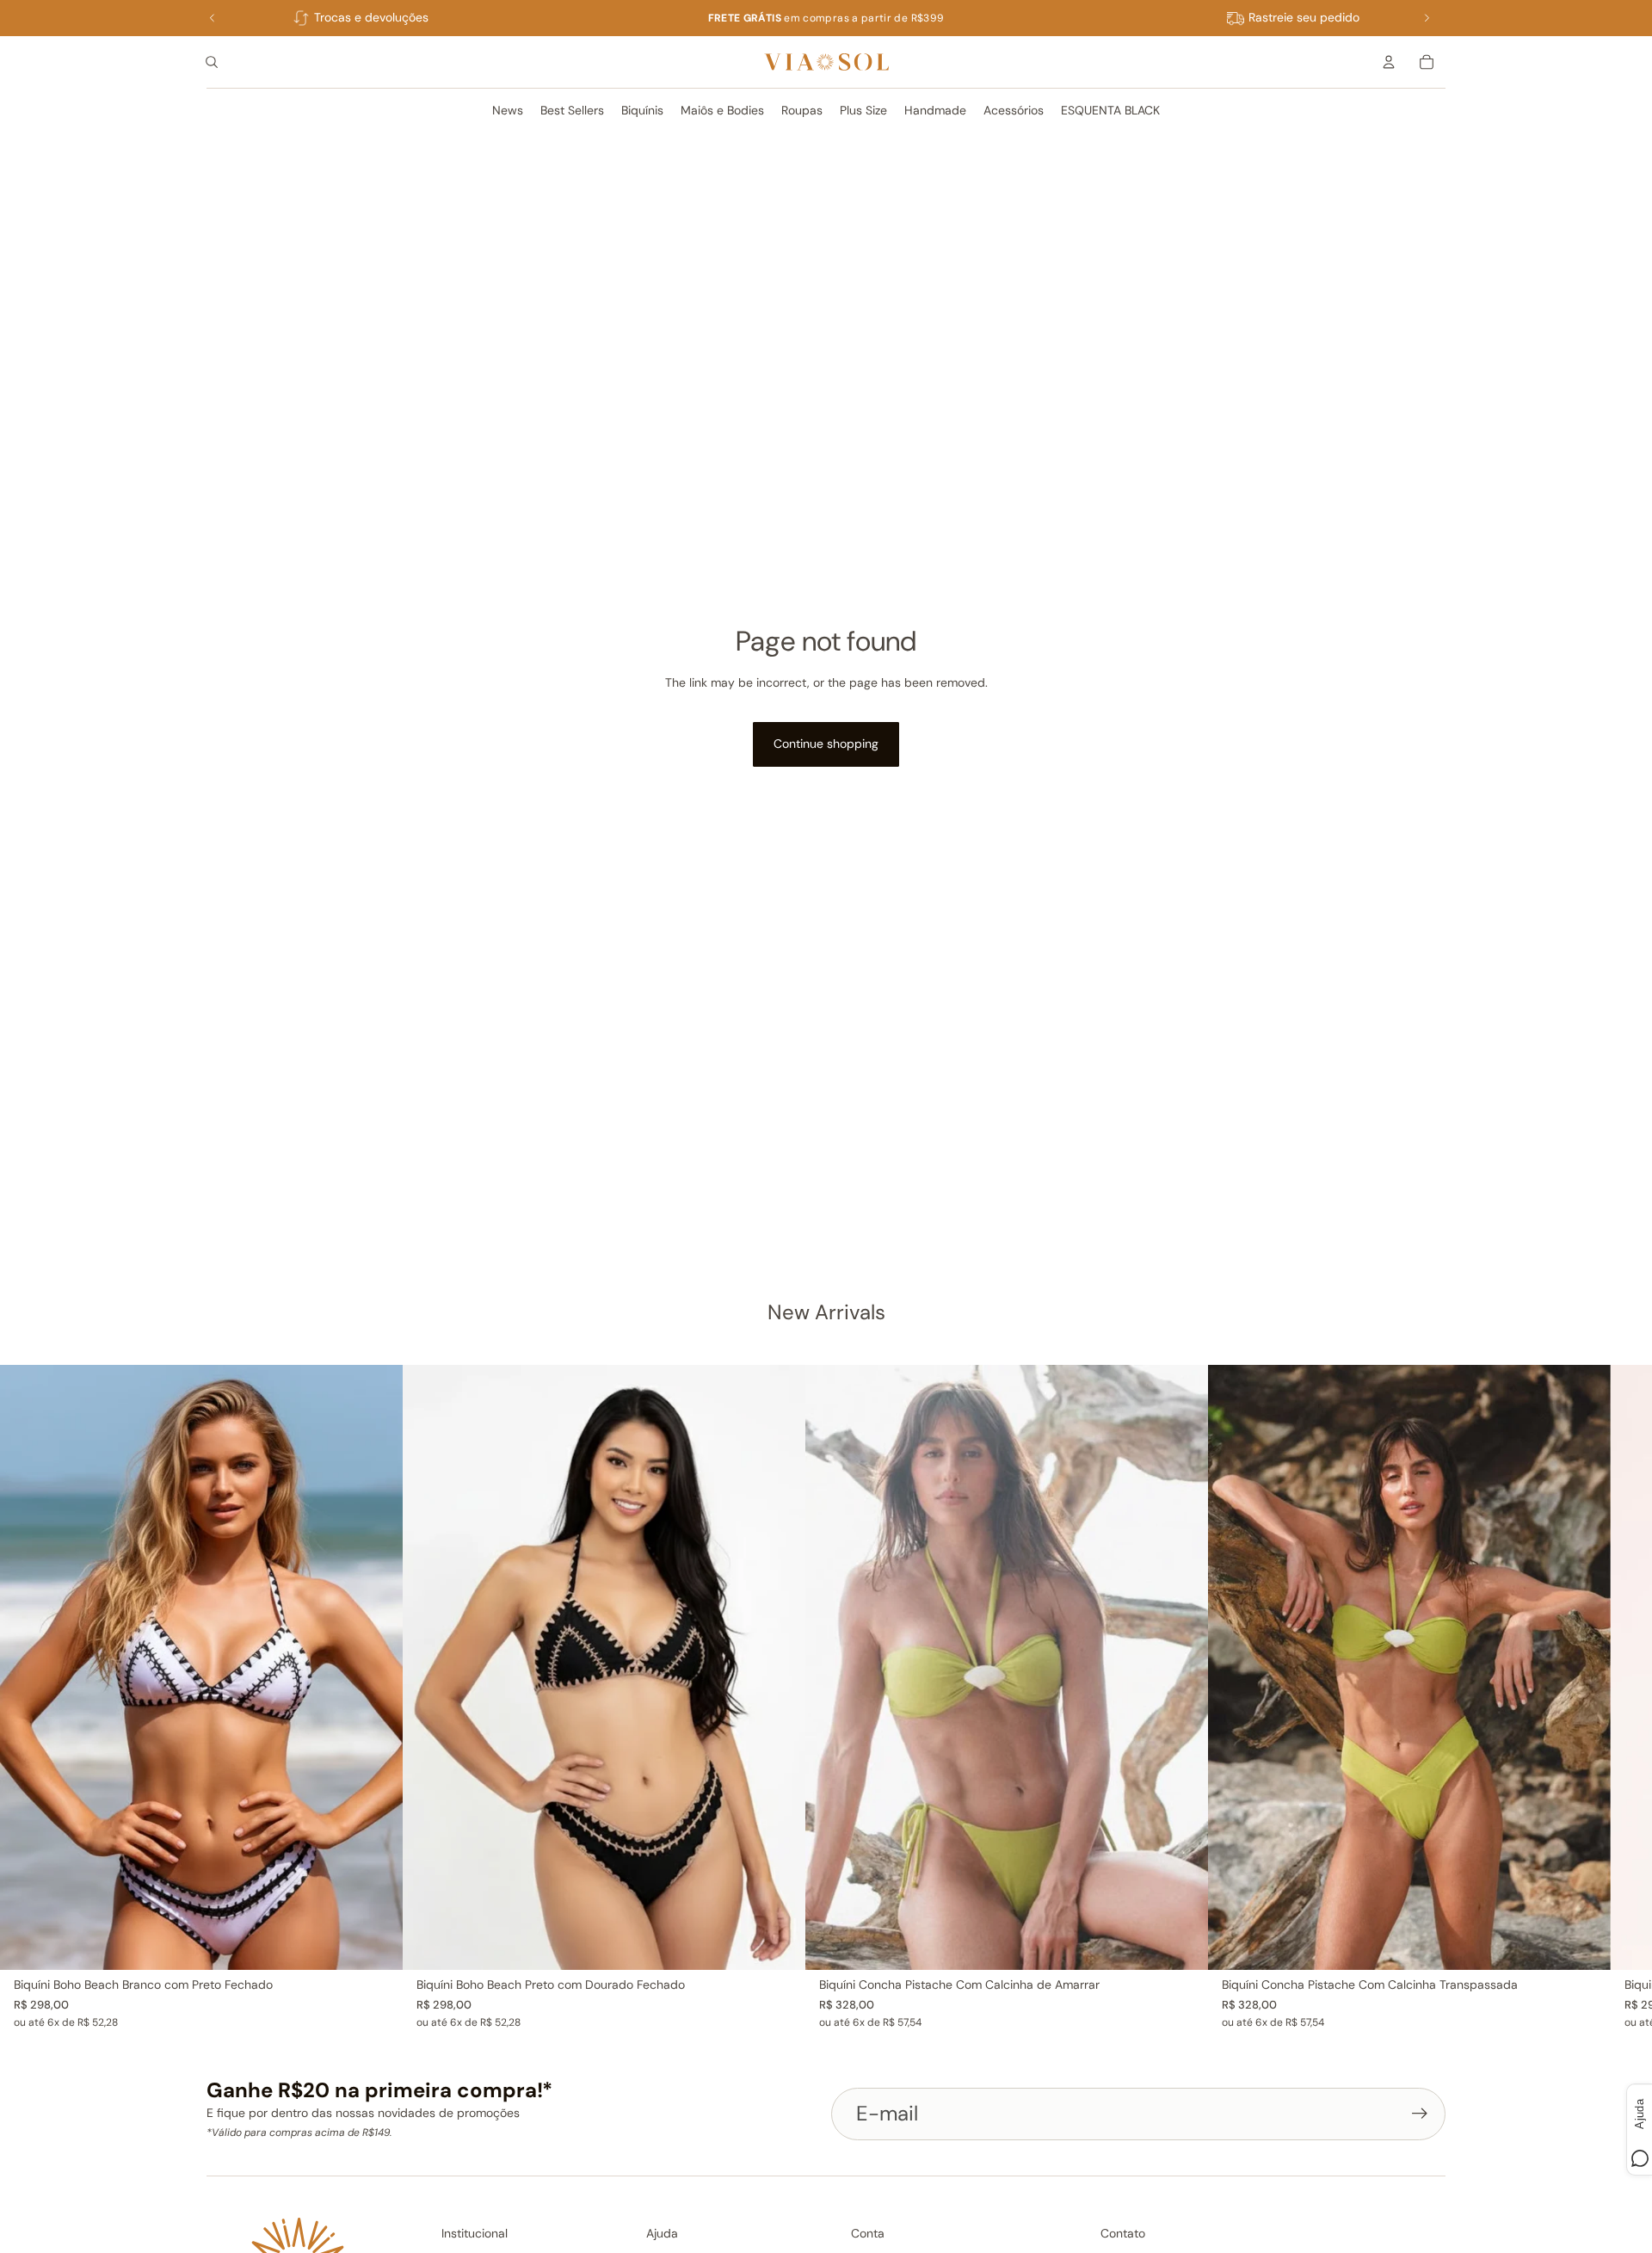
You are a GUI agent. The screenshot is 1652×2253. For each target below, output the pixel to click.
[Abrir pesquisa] (212, 62)
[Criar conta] (1420, 2114)
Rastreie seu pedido (1304, 17)
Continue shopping (826, 744)
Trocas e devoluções (371, 17)
